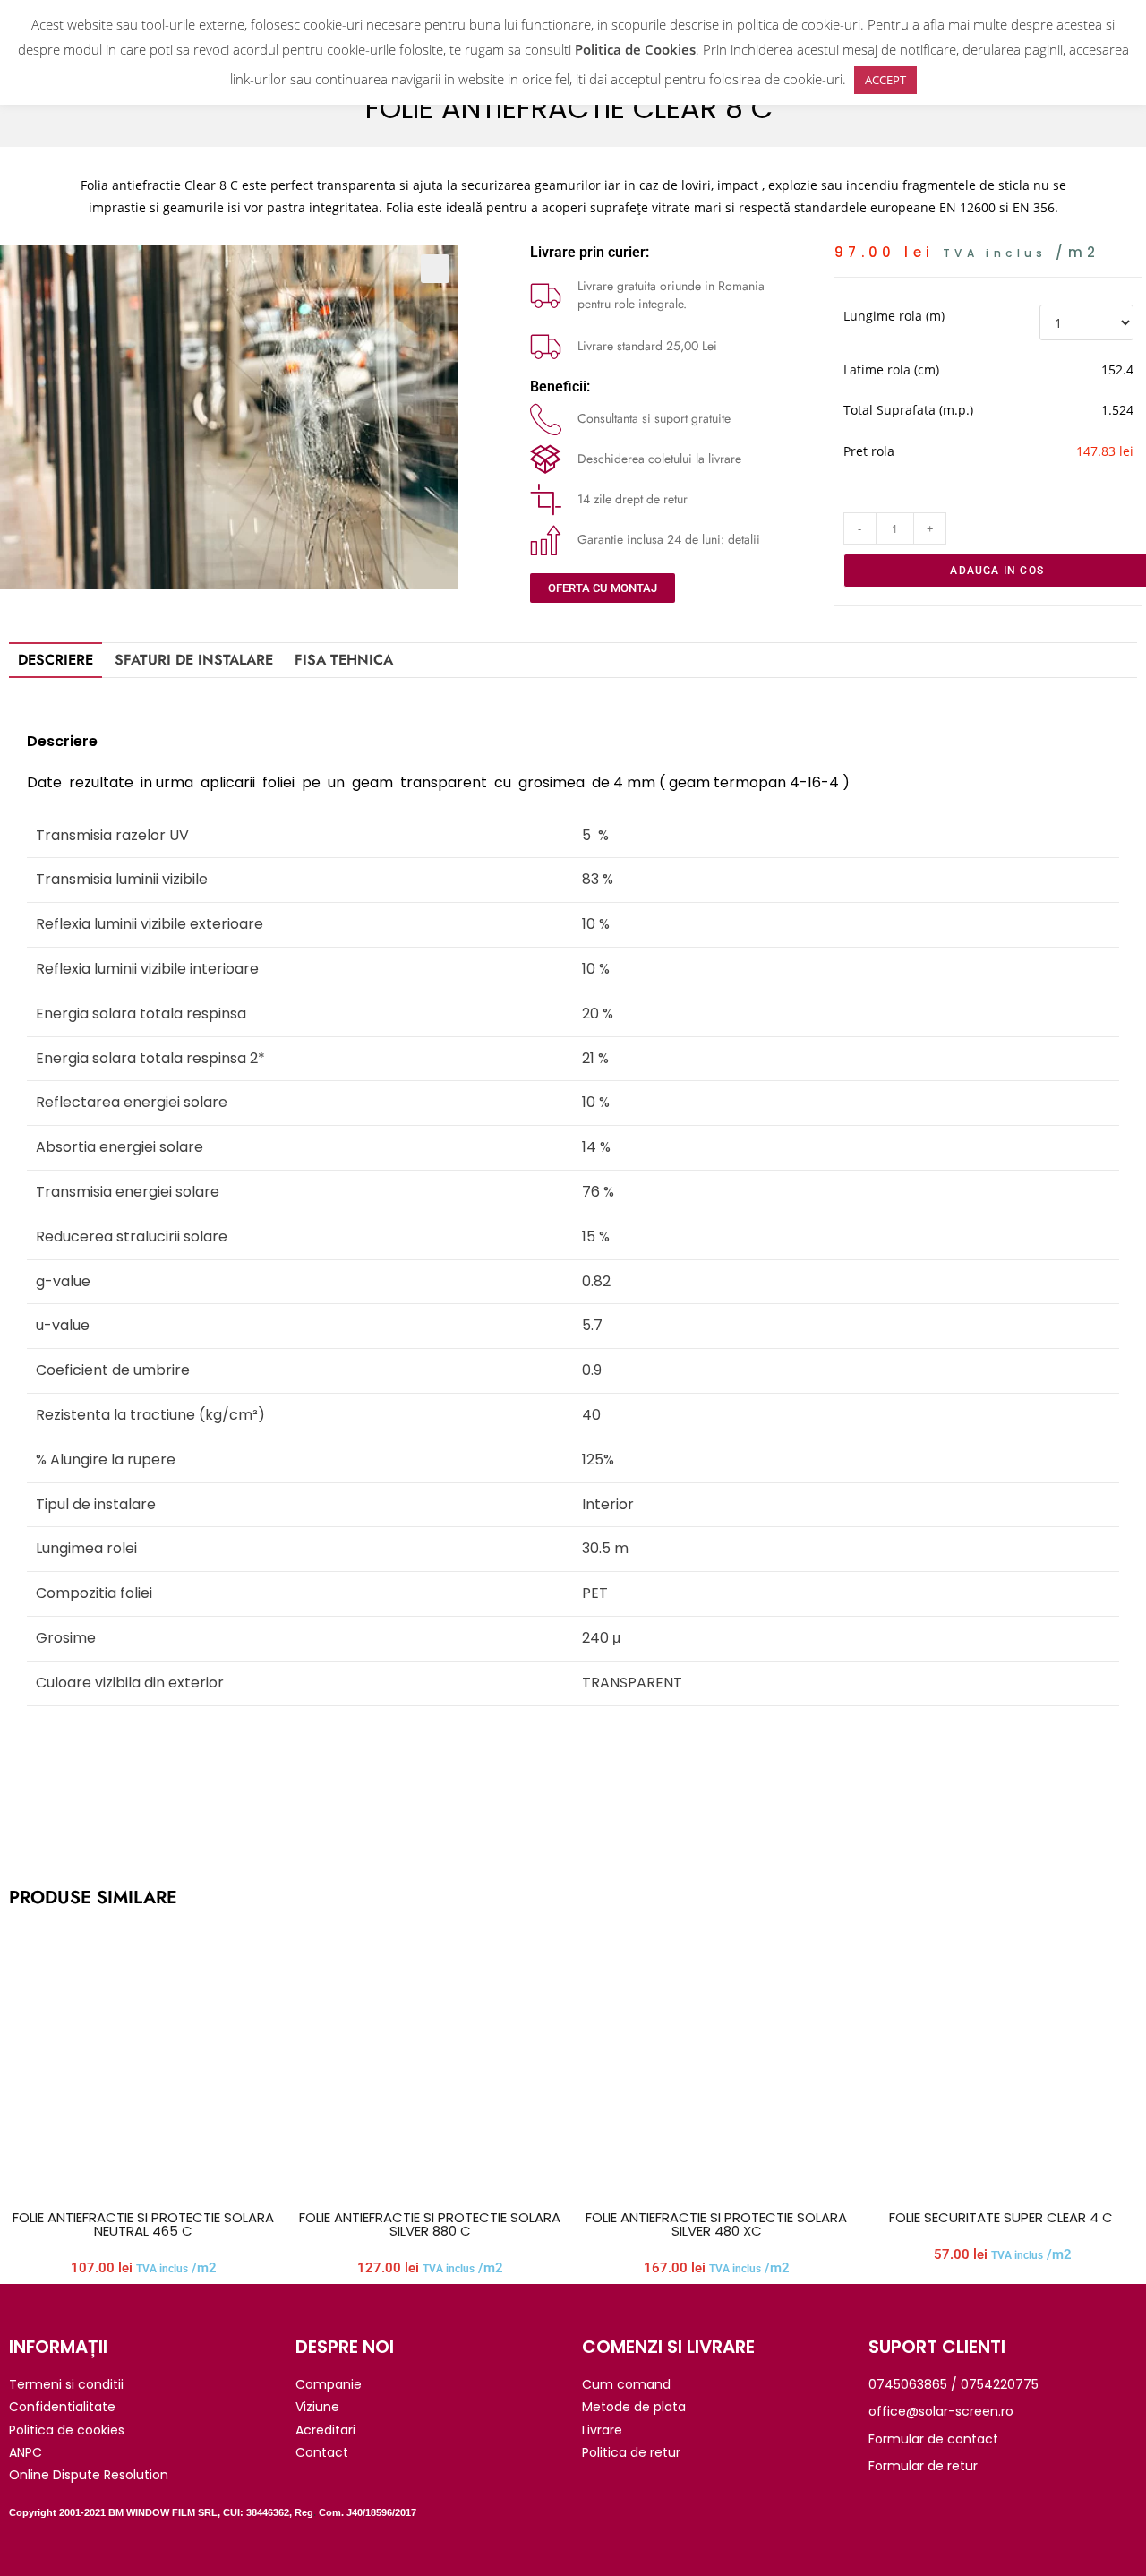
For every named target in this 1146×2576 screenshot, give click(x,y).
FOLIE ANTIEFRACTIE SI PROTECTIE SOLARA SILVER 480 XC (716, 2224)
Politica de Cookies (635, 49)
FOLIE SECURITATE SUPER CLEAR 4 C (1003, 2217)
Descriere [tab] (56, 660)
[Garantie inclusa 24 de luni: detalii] (546, 540)
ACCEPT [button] (885, 80)
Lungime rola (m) (894, 316)
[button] (435, 269)
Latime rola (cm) (891, 369)
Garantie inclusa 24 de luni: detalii (669, 539)
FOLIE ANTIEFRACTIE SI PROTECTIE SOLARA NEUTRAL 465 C (143, 2224)
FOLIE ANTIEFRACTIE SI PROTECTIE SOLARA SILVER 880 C (430, 2224)
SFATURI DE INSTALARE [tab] (194, 660)
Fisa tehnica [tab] (344, 660)
